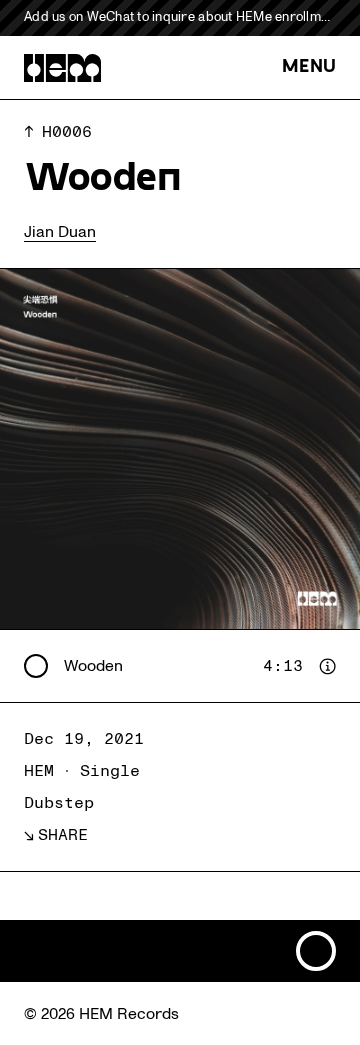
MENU (309, 67)
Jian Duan (60, 232)
